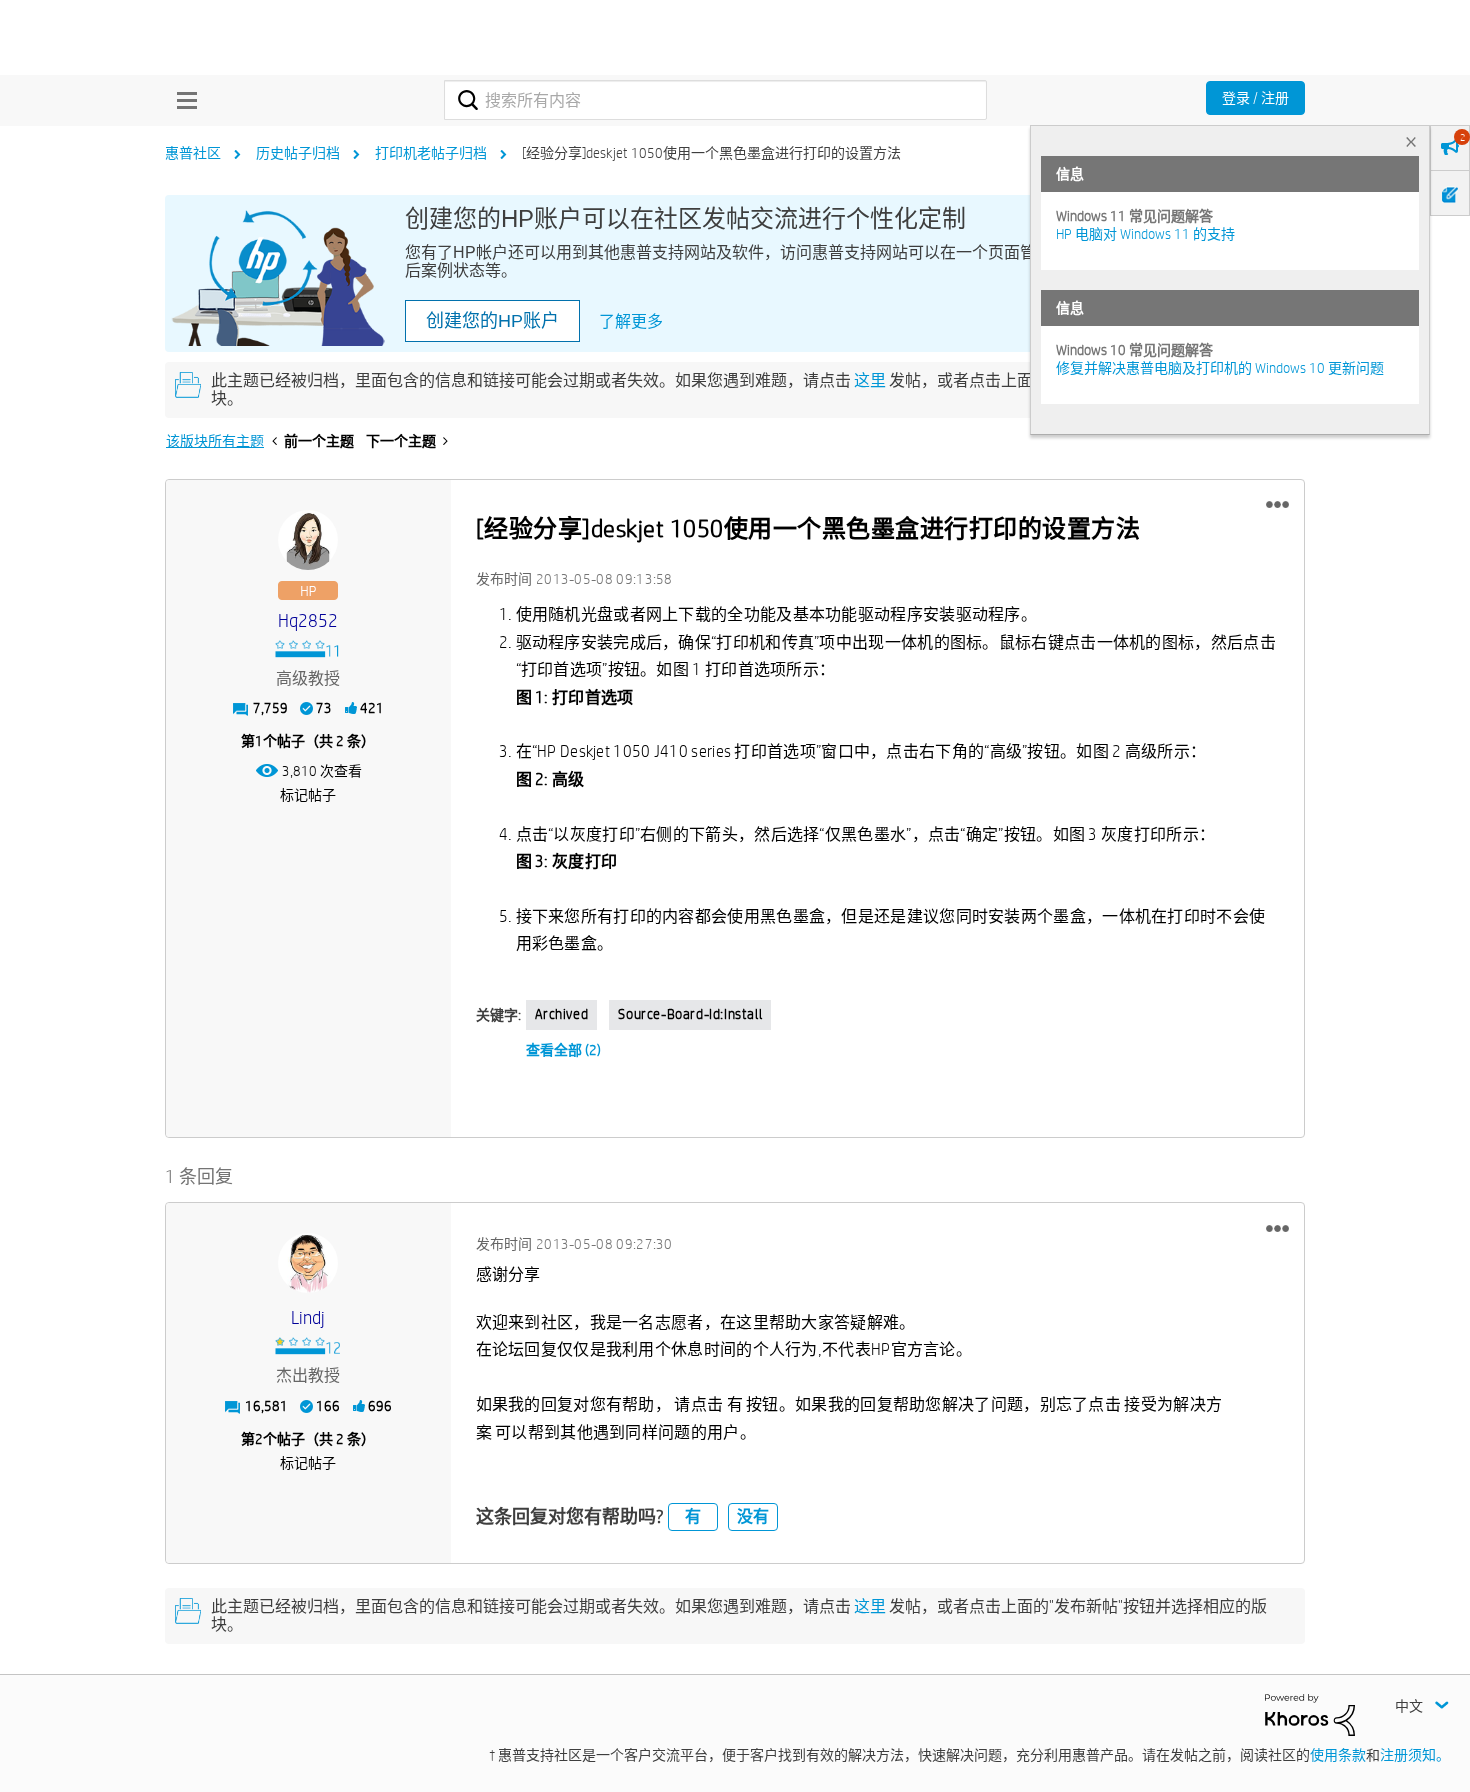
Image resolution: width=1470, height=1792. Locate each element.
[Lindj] (308, 1263)
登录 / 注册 (1255, 98)
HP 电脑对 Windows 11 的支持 (1145, 234)
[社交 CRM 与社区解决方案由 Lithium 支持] (1310, 1714)
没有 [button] (753, 1516)
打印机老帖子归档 (431, 153)
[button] (1277, 505)
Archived (562, 1014)
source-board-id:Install (690, 1014)
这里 (870, 380)
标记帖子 (308, 795)
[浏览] (182, 100)
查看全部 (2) (563, 1050)
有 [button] (693, 1516)
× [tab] (1411, 141)
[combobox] (715, 100)
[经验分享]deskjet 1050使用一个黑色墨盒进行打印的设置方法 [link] (711, 153)
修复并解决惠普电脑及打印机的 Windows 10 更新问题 (1220, 368)
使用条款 (1338, 1755)
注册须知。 (1415, 1755)
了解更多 (631, 321)
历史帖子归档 (298, 153)
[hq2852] (308, 540)
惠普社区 (193, 153)
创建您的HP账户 (492, 321)
